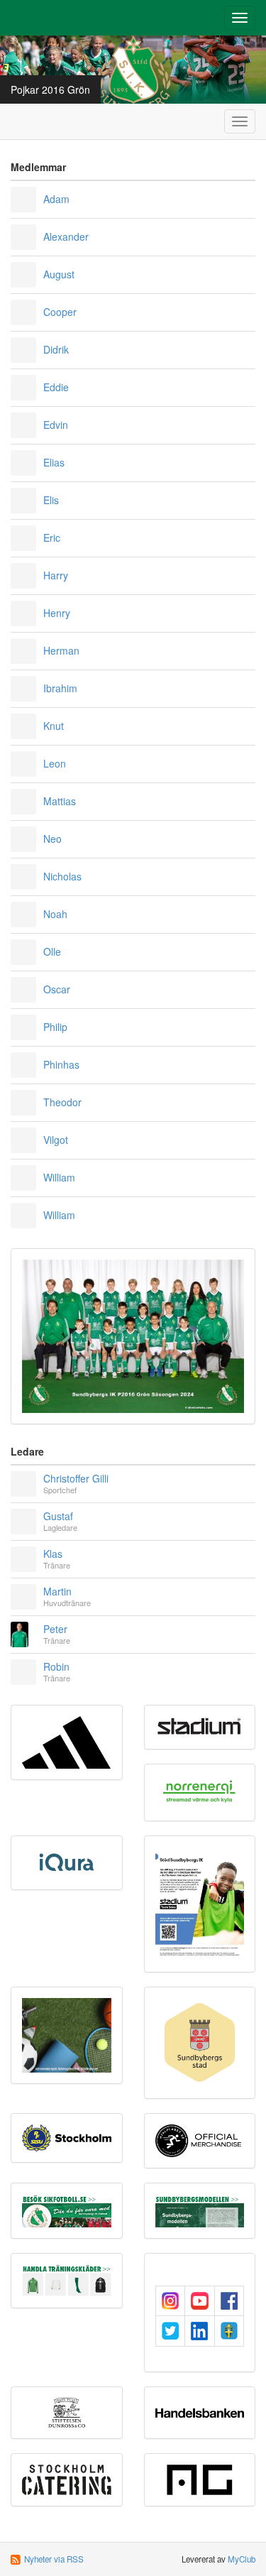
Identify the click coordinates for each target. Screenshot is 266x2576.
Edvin (56, 425)
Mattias (60, 801)
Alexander (66, 236)
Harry (56, 575)
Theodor (62, 1102)
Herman (61, 650)
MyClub (242, 2559)
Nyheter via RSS (54, 2559)
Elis (51, 500)
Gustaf (58, 1516)
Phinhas (61, 1064)
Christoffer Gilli (76, 1478)
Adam (56, 199)
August (59, 274)
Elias (54, 462)
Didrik (56, 349)
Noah (55, 914)
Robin (56, 1666)
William (59, 1177)
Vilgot (56, 1140)
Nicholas (62, 876)
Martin (57, 1591)
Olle (52, 951)
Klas (53, 1554)
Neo (52, 839)
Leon (55, 763)
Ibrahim (60, 688)
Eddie (56, 387)
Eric (52, 537)
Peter (55, 1629)
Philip (55, 1027)
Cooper (60, 312)
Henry (57, 613)
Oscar (57, 989)
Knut (54, 726)
